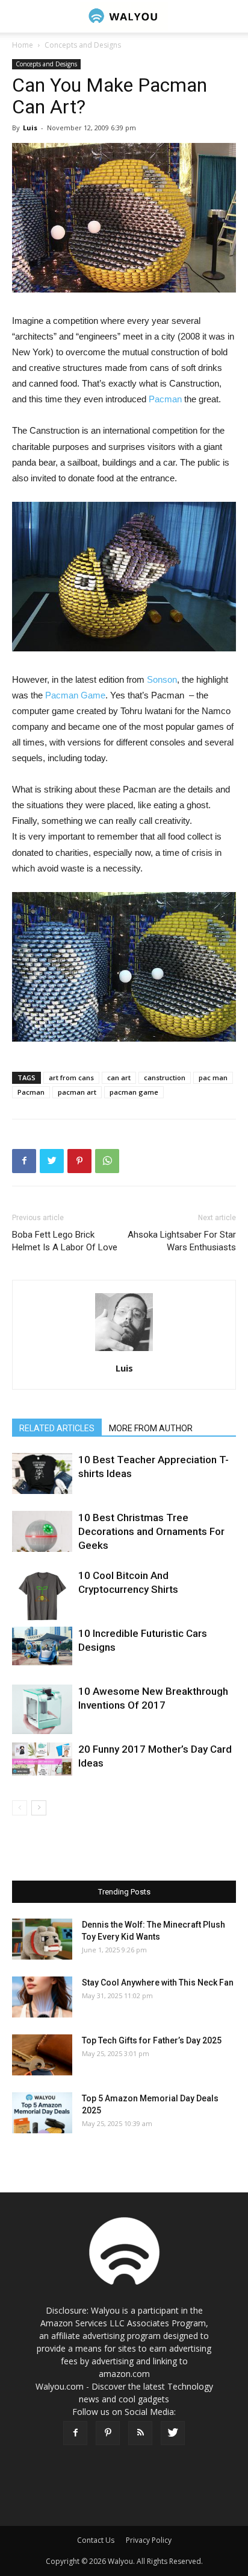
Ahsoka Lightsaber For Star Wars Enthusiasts (182, 1241)
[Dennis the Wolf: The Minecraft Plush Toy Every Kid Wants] (42, 1939)
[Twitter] (173, 2433)
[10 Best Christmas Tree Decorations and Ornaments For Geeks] (42, 1532)
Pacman (165, 399)
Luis (30, 128)
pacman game (134, 1092)
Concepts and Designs (83, 45)
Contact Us (96, 2540)
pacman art (77, 1092)
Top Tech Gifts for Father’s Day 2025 (152, 2040)
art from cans (71, 1078)
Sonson (162, 679)
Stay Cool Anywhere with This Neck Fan (158, 1983)
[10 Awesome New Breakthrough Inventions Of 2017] (42, 1710)
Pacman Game (75, 695)
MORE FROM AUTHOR (151, 1428)
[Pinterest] (108, 2433)
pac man (213, 1078)
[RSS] (140, 2433)
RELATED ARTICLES (57, 1428)
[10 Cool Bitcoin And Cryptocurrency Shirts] (42, 1597)
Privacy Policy (149, 2540)
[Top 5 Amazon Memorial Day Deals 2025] (42, 2113)
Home (23, 45)
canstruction (165, 1078)
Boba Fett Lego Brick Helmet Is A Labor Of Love (65, 1241)
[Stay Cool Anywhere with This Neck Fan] (42, 1997)
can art (119, 1078)
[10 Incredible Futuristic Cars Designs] (42, 1646)
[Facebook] (75, 2433)
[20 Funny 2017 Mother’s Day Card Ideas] (42, 1759)
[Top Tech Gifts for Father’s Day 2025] (42, 2055)
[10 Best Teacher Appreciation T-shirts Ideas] (42, 1474)
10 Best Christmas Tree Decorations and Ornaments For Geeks (151, 1531)
